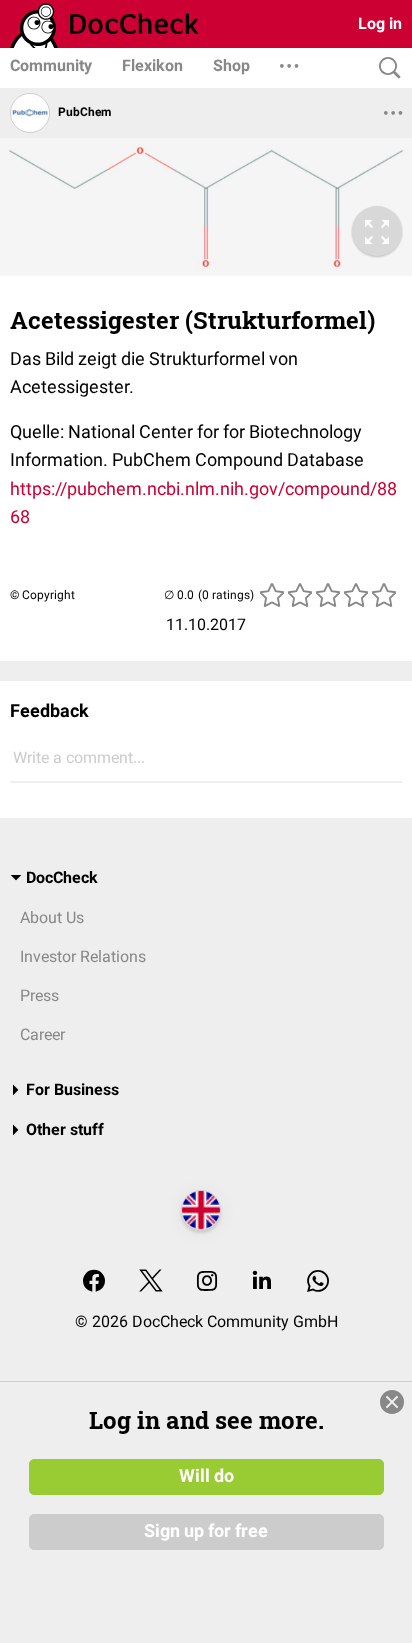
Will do (206, 1476)
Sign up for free (206, 1531)
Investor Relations (83, 956)
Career (42, 1034)
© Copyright (42, 595)
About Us (52, 917)
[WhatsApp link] (318, 1282)
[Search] (385, 68)
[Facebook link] (94, 1282)
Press (39, 995)
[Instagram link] (207, 1282)
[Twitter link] (151, 1282)
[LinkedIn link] (262, 1282)
